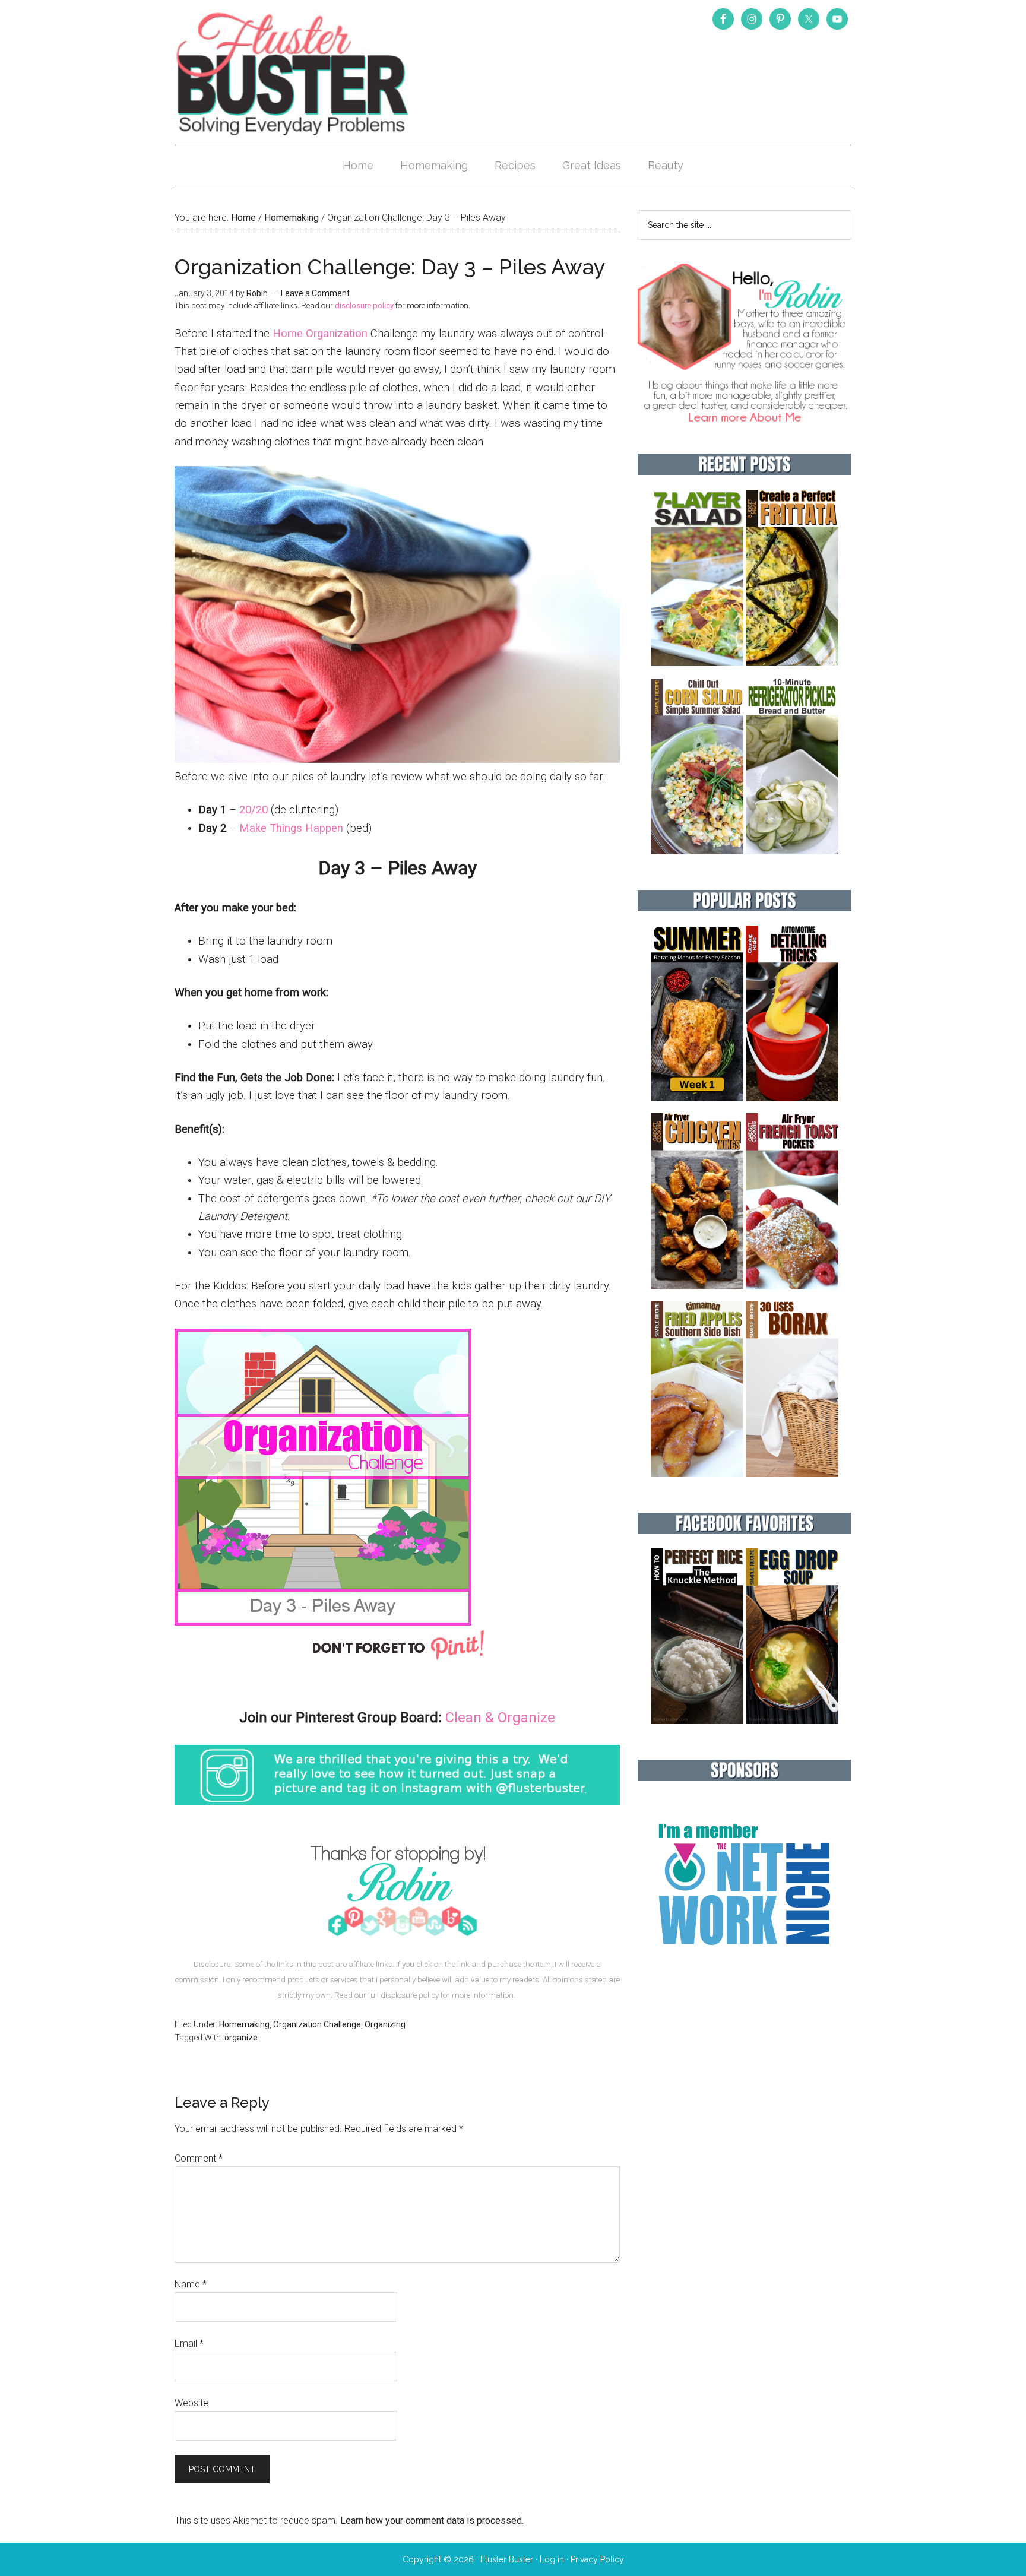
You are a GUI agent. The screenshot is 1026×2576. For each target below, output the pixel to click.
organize (241, 2038)
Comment (199, 2158)
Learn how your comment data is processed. (432, 2520)
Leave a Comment (315, 293)
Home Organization (320, 334)
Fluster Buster (293, 74)
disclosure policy (364, 305)
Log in (552, 2559)
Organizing (385, 2024)
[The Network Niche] (745, 1970)
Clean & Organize (500, 1718)
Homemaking (244, 2024)
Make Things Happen (291, 828)
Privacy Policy (597, 2559)
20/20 (254, 810)
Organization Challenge (317, 2024)
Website (191, 2403)
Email (189, 2344)
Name (191, 2284)
